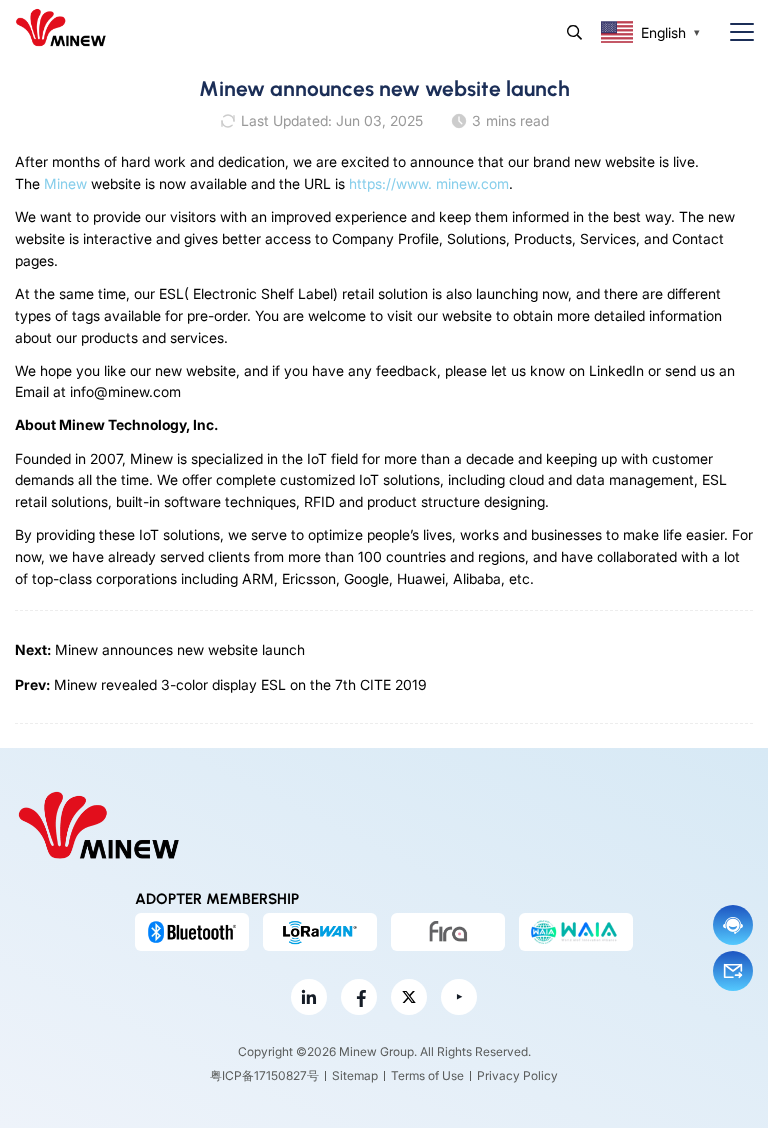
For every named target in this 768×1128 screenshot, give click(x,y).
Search (574, 32)
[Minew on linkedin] (309, 997)
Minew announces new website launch (180, 649)
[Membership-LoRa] (320, 932)
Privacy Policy (517, 1075)
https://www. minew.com (429, 183)
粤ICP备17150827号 (264, 1075)
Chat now (733, 925)
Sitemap (355, 1075)
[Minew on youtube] (459, 997)
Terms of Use (427, 1075)
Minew (65, 183)
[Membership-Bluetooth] (192, 932)
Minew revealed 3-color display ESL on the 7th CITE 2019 (240, 684)
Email (733, 971)
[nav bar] (734, 32)
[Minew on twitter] (409, 997)
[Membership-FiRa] (448, 932)
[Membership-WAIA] (576, 932)
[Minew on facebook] (359, 997)
